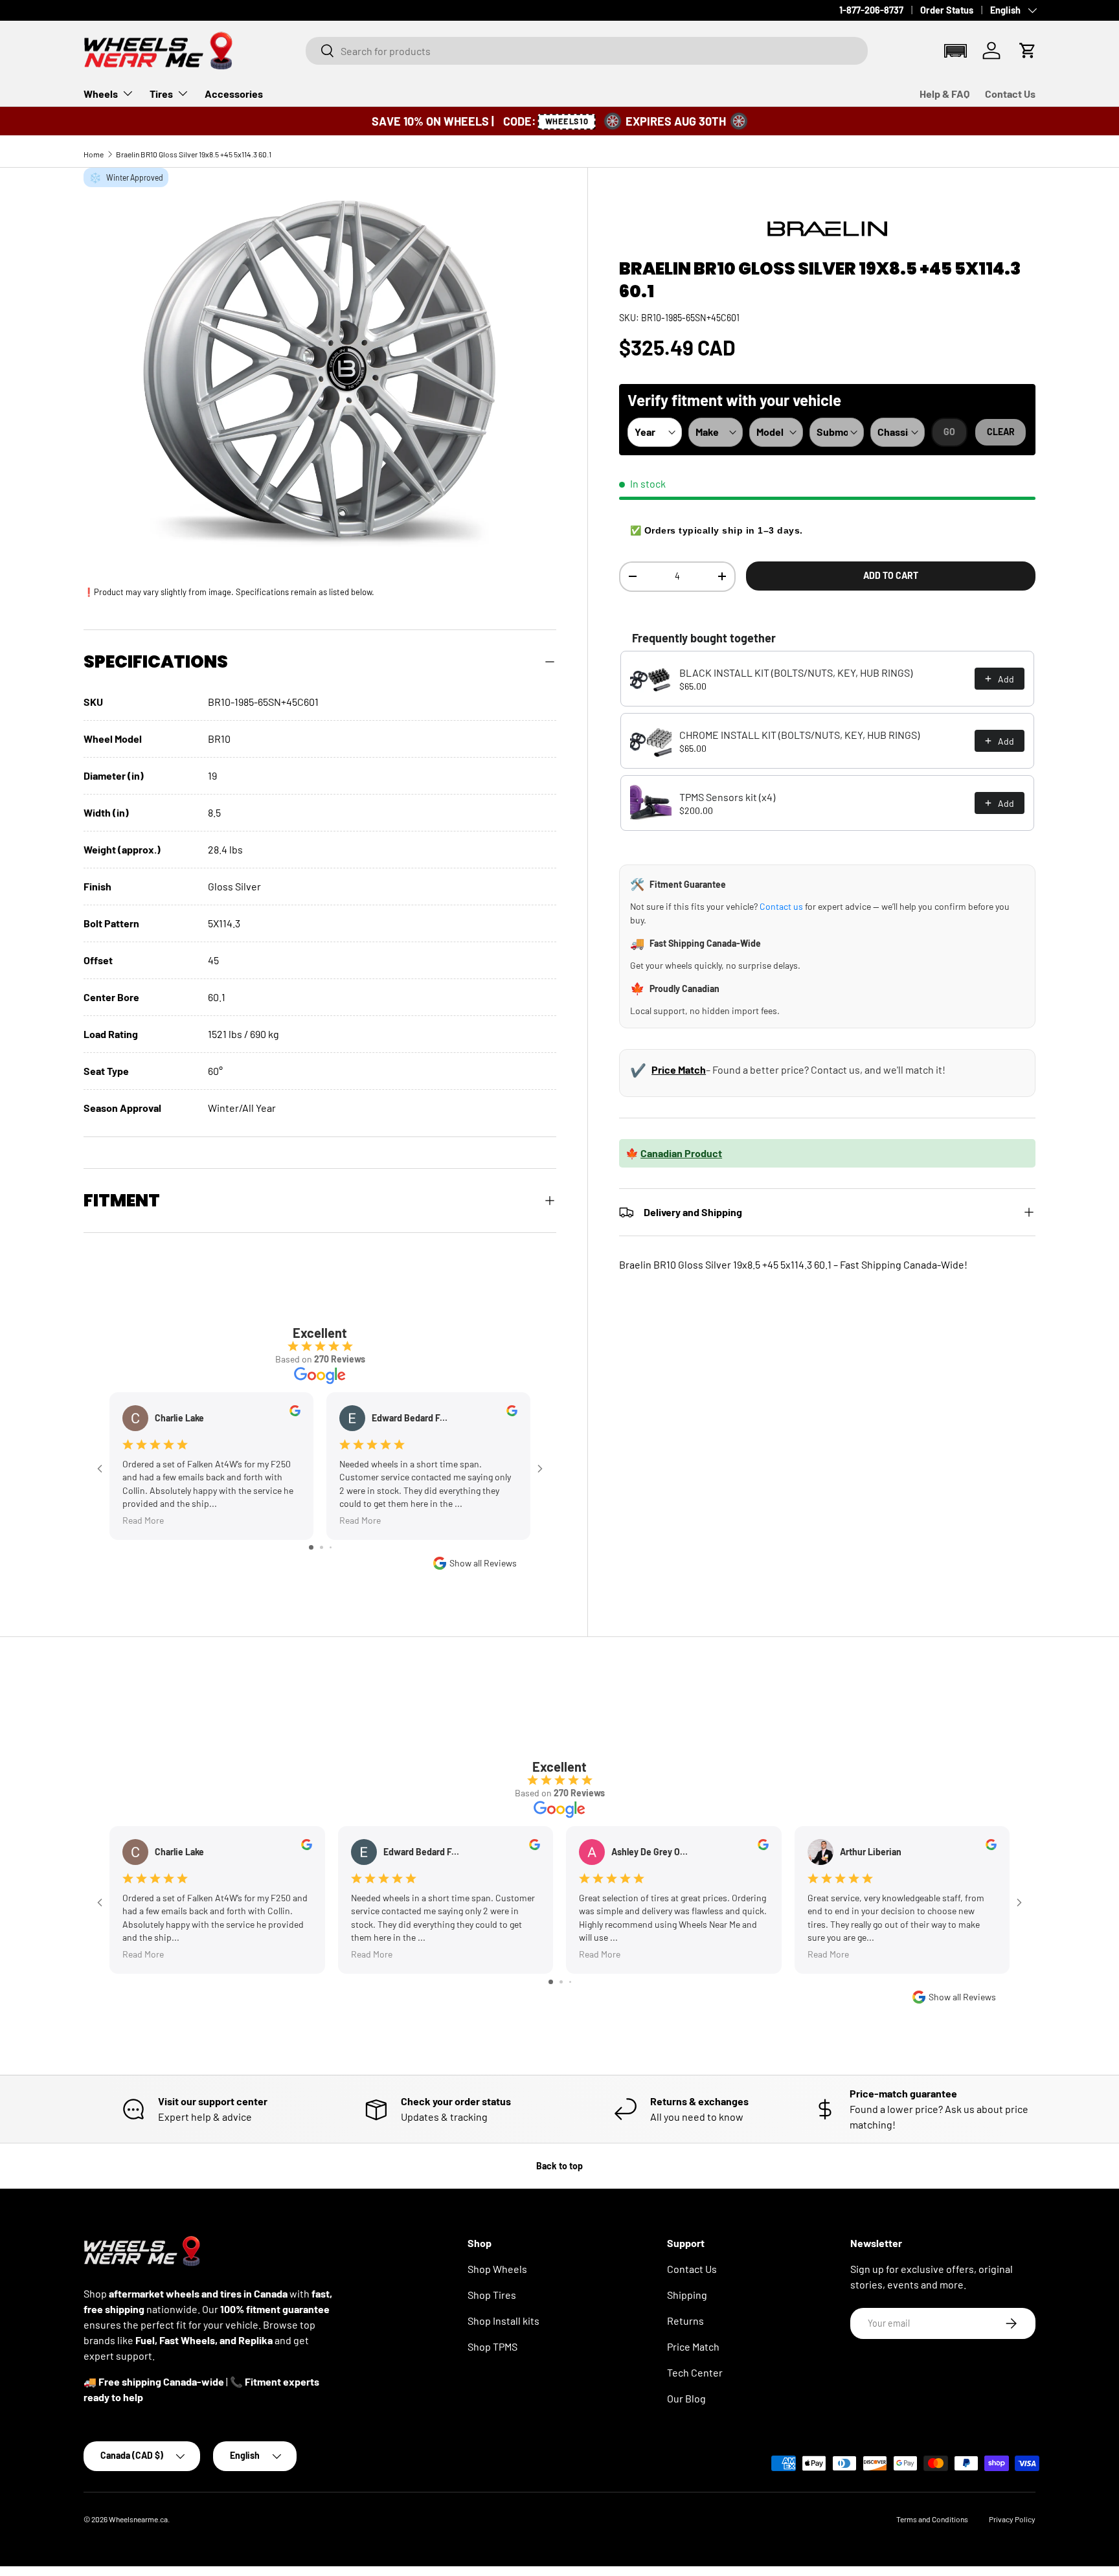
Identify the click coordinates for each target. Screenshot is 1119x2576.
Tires (161, 94)
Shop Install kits (503, 2321)
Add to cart (891, 575)
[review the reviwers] (295, 1413)
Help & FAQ (944, 94)
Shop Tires (492, 2295)
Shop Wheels (497, 2269)
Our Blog (686, 2398)
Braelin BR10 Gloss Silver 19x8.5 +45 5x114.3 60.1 (194, 154)
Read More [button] (143, 1520)
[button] (955, 50)
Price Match (679, 1069)
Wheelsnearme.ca (138, 2519)
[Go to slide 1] (311, 1547)
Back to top (559, 2166)
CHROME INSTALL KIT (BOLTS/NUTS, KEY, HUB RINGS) (799, 735)
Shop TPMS (492, 2346)
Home (94, 154)
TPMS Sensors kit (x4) (727, 797)
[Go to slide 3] (331, 1547)
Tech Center (695, 2372)
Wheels (101, 94)
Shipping (687, 2295)
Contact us (781, 906)
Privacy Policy (1012, 2519)
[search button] (320, 51)
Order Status (947, 10)
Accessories (234, 94)
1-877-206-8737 (871, 10)
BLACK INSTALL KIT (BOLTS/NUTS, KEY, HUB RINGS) (796, 672)
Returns (685, 2321)
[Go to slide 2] (322, 1547)
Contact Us (1010, 94)
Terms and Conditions (932, 2519)
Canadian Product (681, 1153)
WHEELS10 (566, 121)
